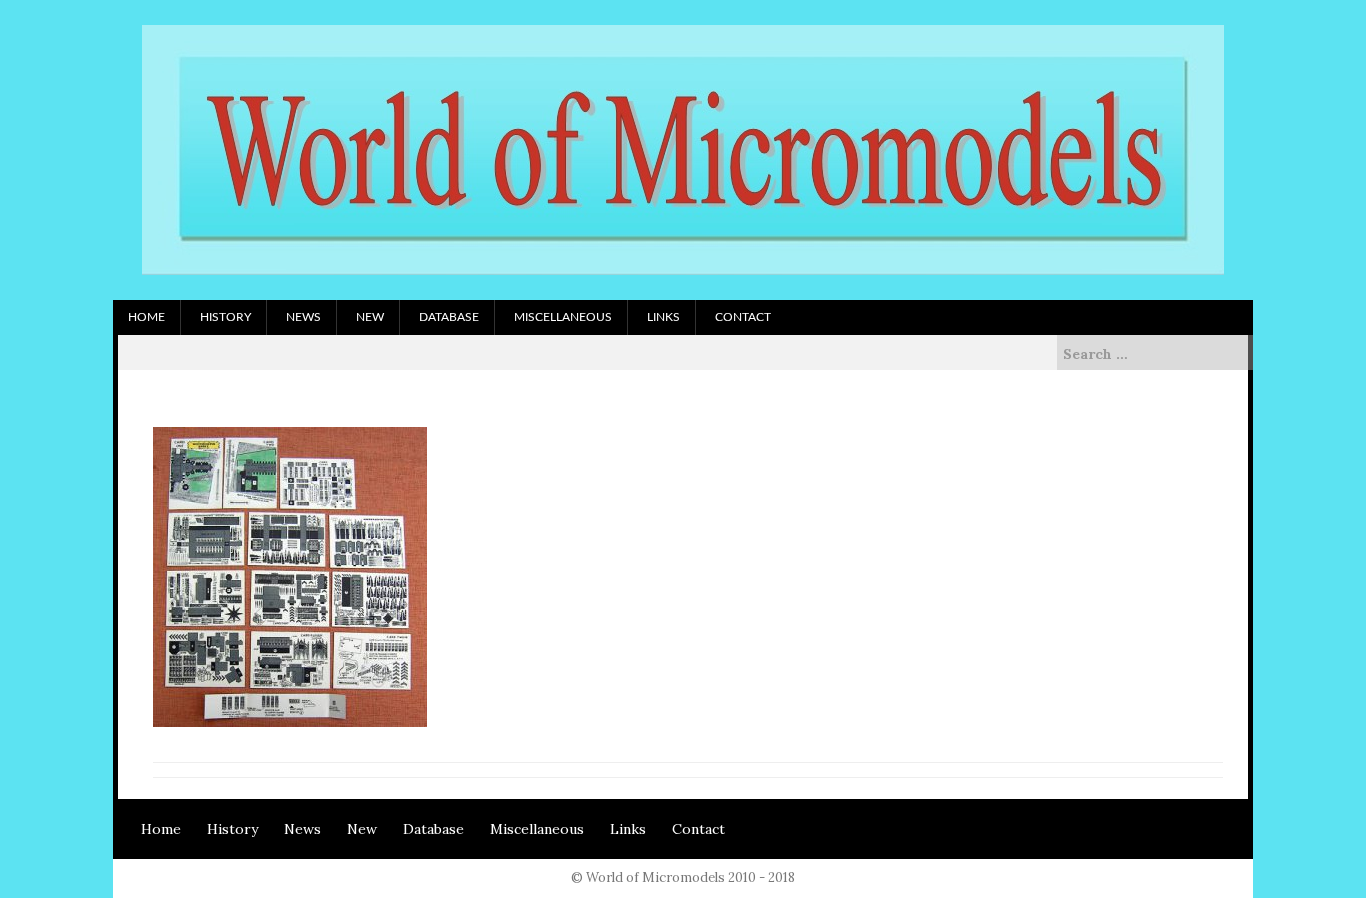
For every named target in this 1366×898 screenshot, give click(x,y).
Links (663, 317)
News (303, 317)
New (370, 317)
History (225, 317)
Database (449, 317)
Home (146, 317)
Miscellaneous (563, 317)
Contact (743, 317)
